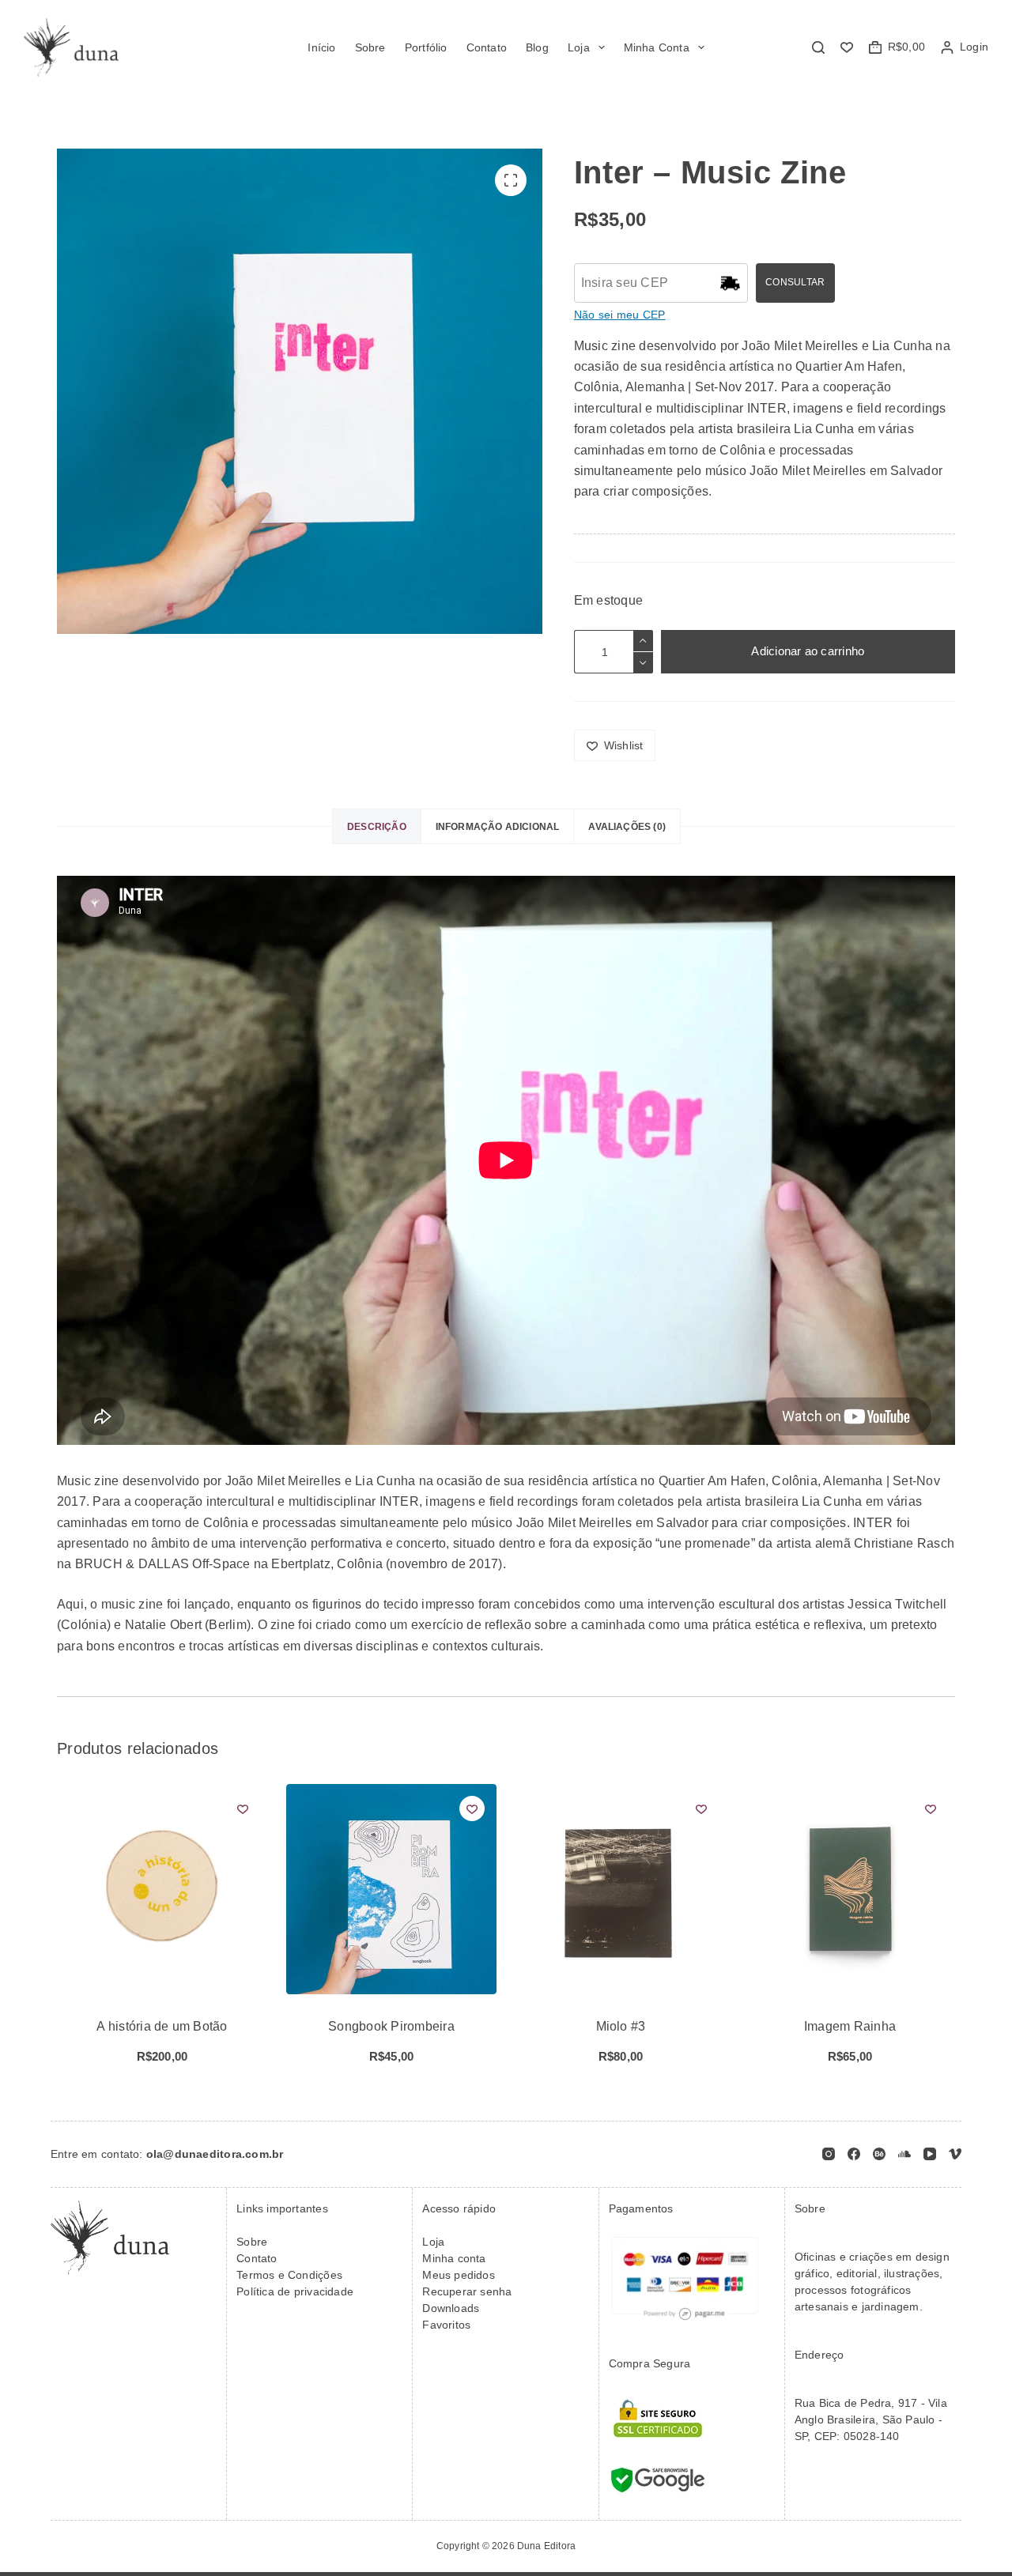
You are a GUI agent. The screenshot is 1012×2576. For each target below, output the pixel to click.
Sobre (370, 47)
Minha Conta (657, 47)
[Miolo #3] (621, 1889)
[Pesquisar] (818, 47)
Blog (537, 47)
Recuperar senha (467, 2291)
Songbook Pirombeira (391, 2026)
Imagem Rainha (850, 2026)
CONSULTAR (795, 282)
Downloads (451, 2308)
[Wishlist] (847, 47)
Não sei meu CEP (620, 315)
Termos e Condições (289, 2275)
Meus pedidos (459, 2275)
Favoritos (446, 2325)
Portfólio (426, 47)
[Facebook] (854, 2154)
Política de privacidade (295, 2291)
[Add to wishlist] (243, 1808)
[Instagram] (829, 2154)
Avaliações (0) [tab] (627, 827)
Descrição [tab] (377, 827)
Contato (487, 47)
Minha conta (454, 2258)
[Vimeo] (955, 2154)
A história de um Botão (162, 2026)
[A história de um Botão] (162, 1889)
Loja (579, 47)
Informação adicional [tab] (498, 827)
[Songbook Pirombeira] (391, 1889)
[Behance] (879, 2154)
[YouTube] (930, 2154)
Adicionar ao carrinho (808, 651)
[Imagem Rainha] (850, 1889)
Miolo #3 (621, 2026)
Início (321, 47)
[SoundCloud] (904, 2154)
